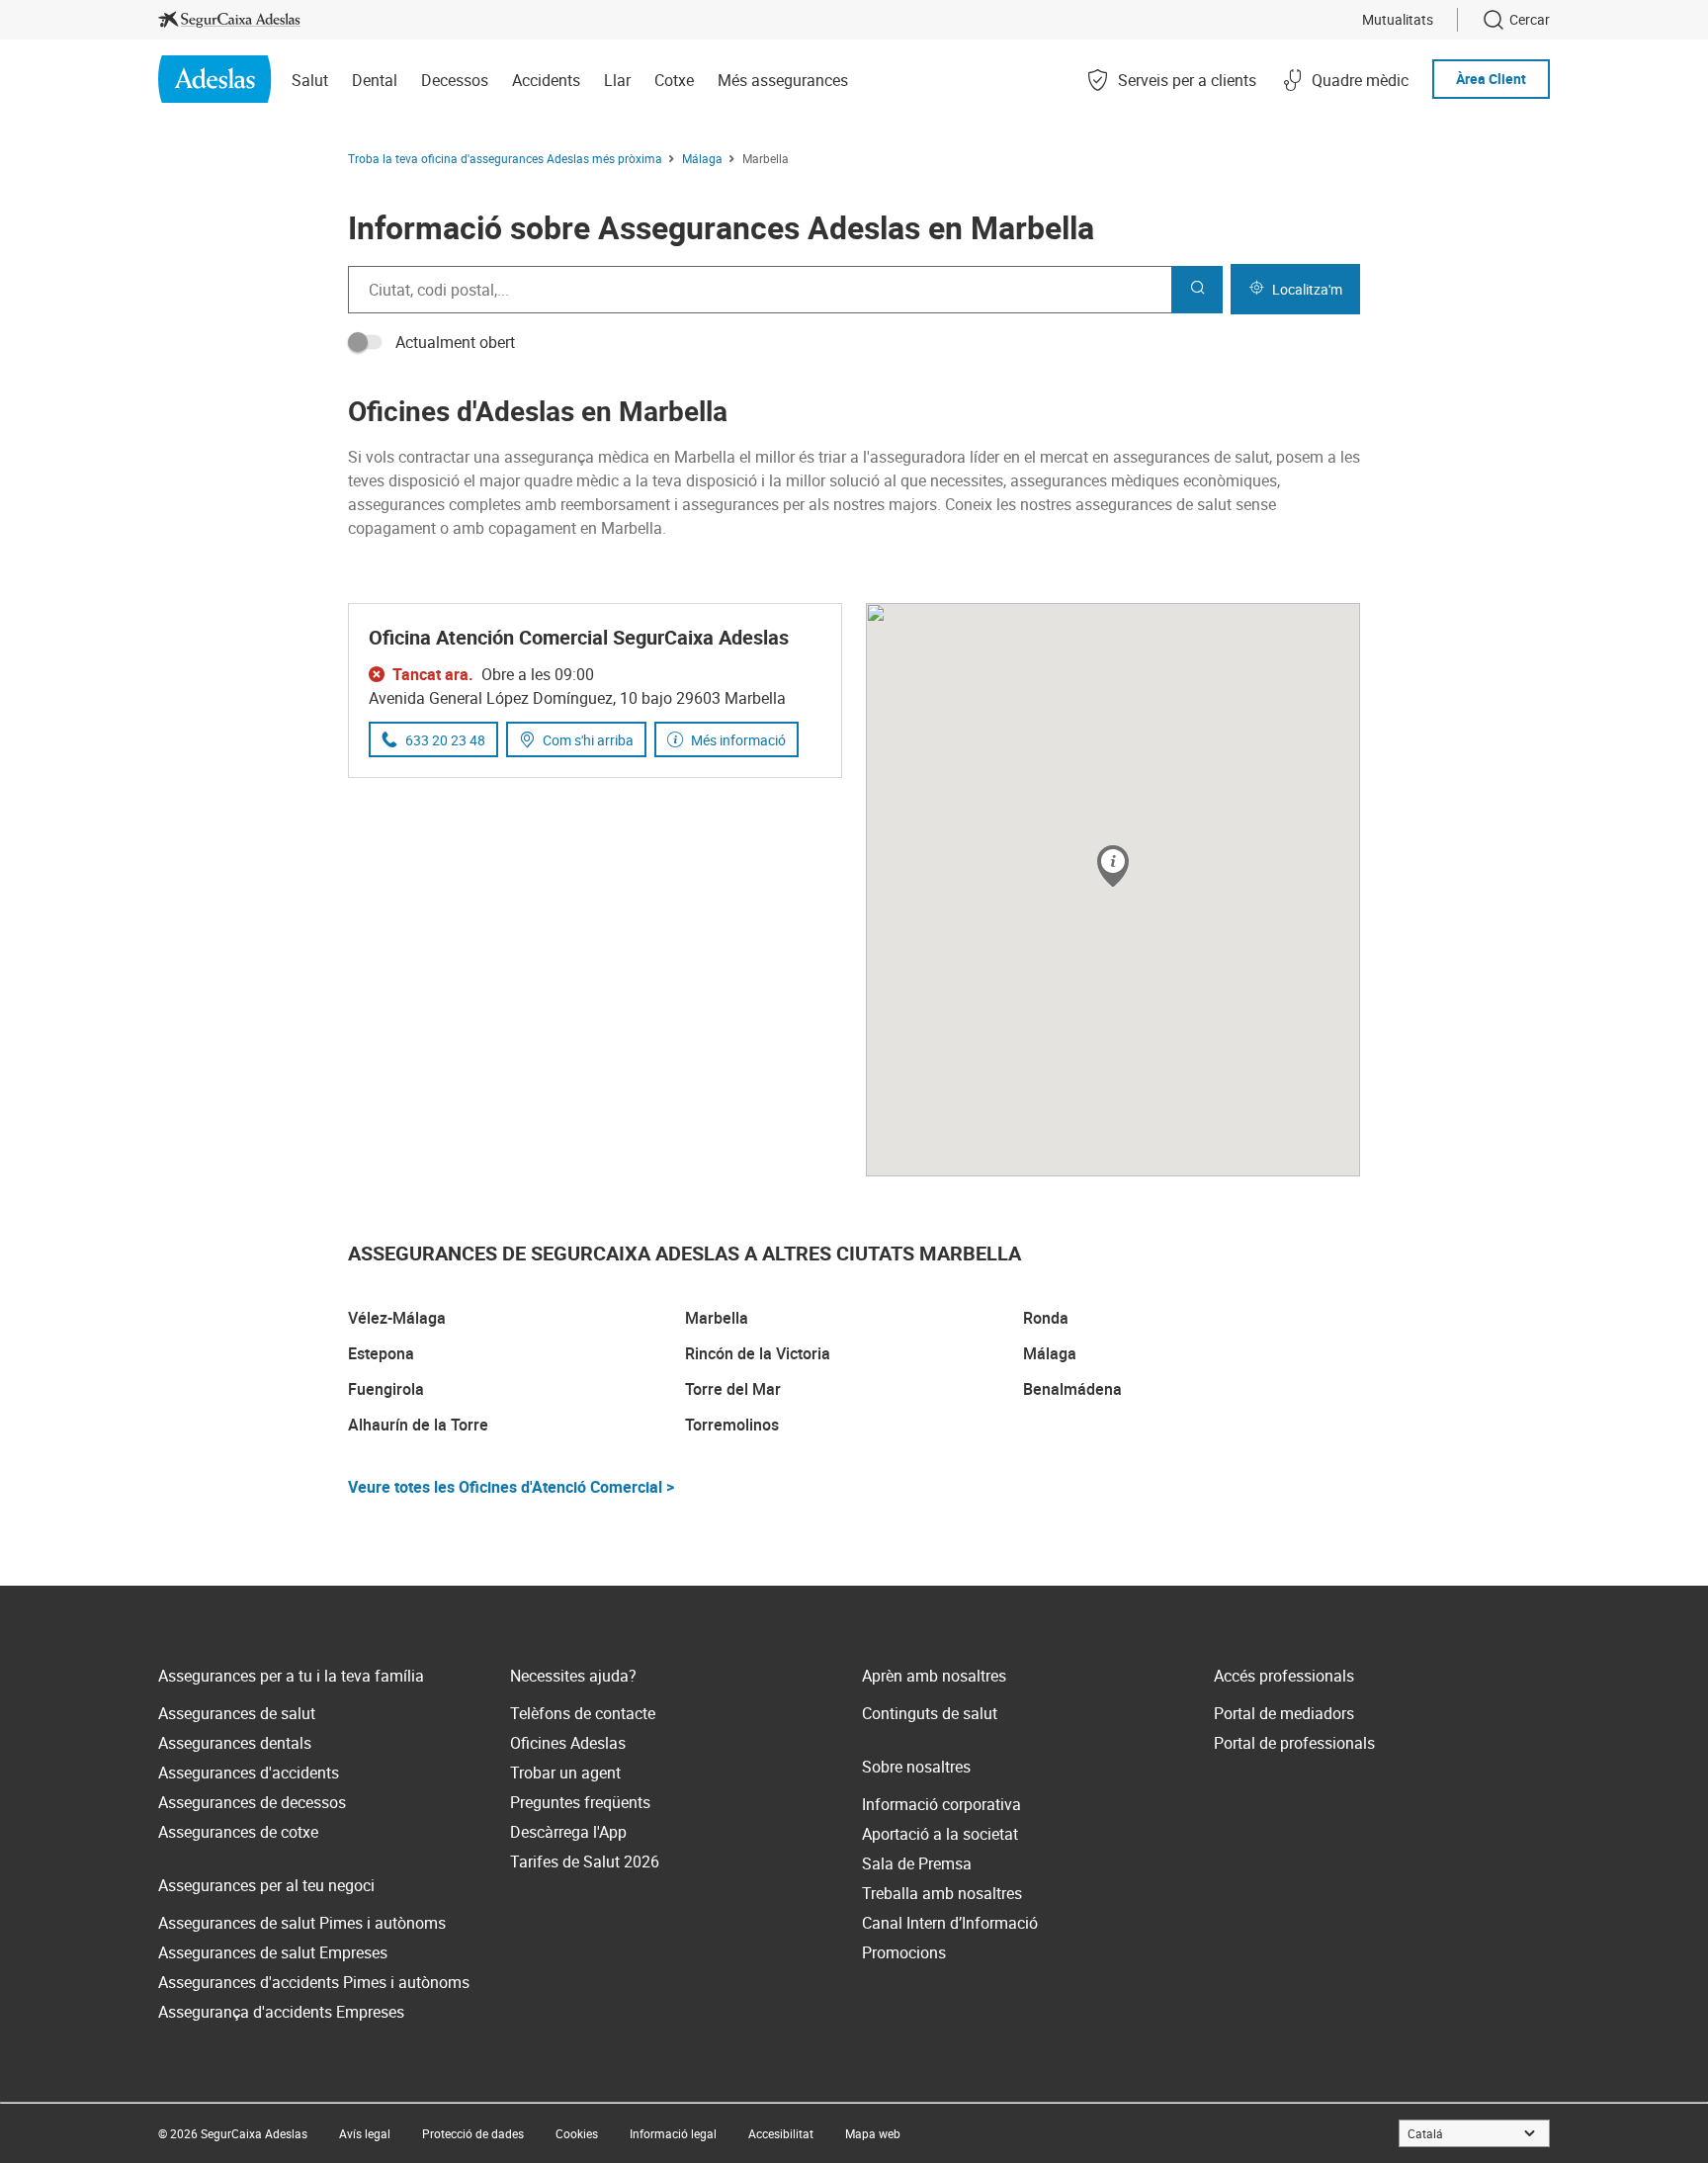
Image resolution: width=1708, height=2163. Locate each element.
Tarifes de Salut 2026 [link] (585, 1861)
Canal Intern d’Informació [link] (950, 1923)
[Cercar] (1197, 290)
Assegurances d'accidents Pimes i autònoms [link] (314, 1982)
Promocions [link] (904, 1952)
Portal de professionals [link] (1294, 1743)
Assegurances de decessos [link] (252, 1802)
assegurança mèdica (577, 457)
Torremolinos (732, 1425)
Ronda (1046, 1318)
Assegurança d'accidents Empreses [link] (281, 2012)
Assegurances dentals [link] (235, 1743)
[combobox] (760, 290)
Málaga (1050, 1353)
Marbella (717, 1318)
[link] (229, 20)
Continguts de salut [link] (930, 1713)
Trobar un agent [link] (565, 1773)
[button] (1113, 867)
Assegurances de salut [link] (237, 1713)
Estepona (381, 1353)
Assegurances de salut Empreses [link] (273, 1952)
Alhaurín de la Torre (418, 1425)
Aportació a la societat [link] (940, 1834)
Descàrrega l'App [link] (568, 1832)
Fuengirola (386, 1389)
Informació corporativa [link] (941, 1804)
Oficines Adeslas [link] (568, 1743)
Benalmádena (1072, 1389)
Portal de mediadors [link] (1284, 1713)
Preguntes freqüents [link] (580, 1802)
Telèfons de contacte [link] (583, 1713)
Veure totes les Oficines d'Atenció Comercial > (511, 1487)
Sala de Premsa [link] (917, 1863)
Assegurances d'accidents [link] (249, 1773)
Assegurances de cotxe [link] (238, 1832)
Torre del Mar (733, 1389)
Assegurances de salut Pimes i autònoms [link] (302, 1923)
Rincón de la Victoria (758, 1353)
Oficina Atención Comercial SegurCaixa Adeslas (579, 637)
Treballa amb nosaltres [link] (942, 1893)
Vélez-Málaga (397, 1318)
